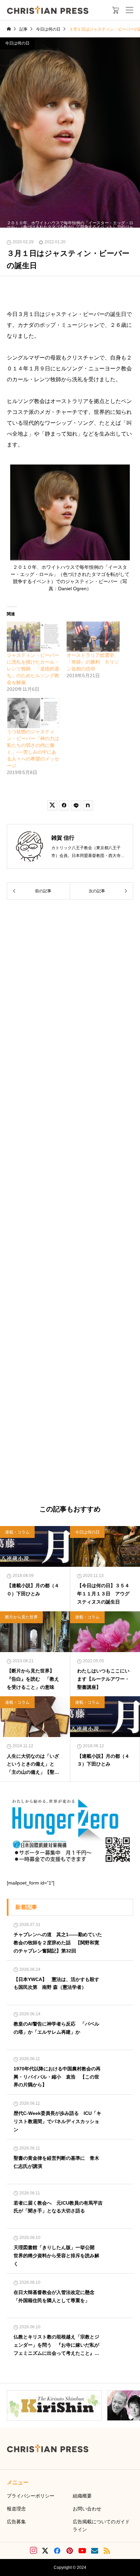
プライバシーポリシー (31, 2496)
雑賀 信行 (63, 838)
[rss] (107, 2551)
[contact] (95, 2551)
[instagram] (33, 2551)
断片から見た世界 (21, 1617)
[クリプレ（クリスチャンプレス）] (48, 10)
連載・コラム (17, 1532)
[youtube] (82, 2551)
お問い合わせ (87, 2509)
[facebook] (57, 2551)
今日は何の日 (17, 43)
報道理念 (16, 2509)
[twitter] (45, 2551)
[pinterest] (70, 2551)
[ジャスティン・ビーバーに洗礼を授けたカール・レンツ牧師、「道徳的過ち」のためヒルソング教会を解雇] (33, 637)
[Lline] (76, 805)
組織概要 (82, 2496)
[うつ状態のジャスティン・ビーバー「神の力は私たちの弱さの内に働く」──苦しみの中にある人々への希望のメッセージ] (33, 713)
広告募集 (16, 2522)
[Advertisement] (70, 1203)
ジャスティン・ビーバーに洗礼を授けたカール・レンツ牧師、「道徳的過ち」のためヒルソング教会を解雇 (33, 669)
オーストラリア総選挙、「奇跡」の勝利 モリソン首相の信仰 (93, 662)
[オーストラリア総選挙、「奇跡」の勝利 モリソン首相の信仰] (93, 637)
